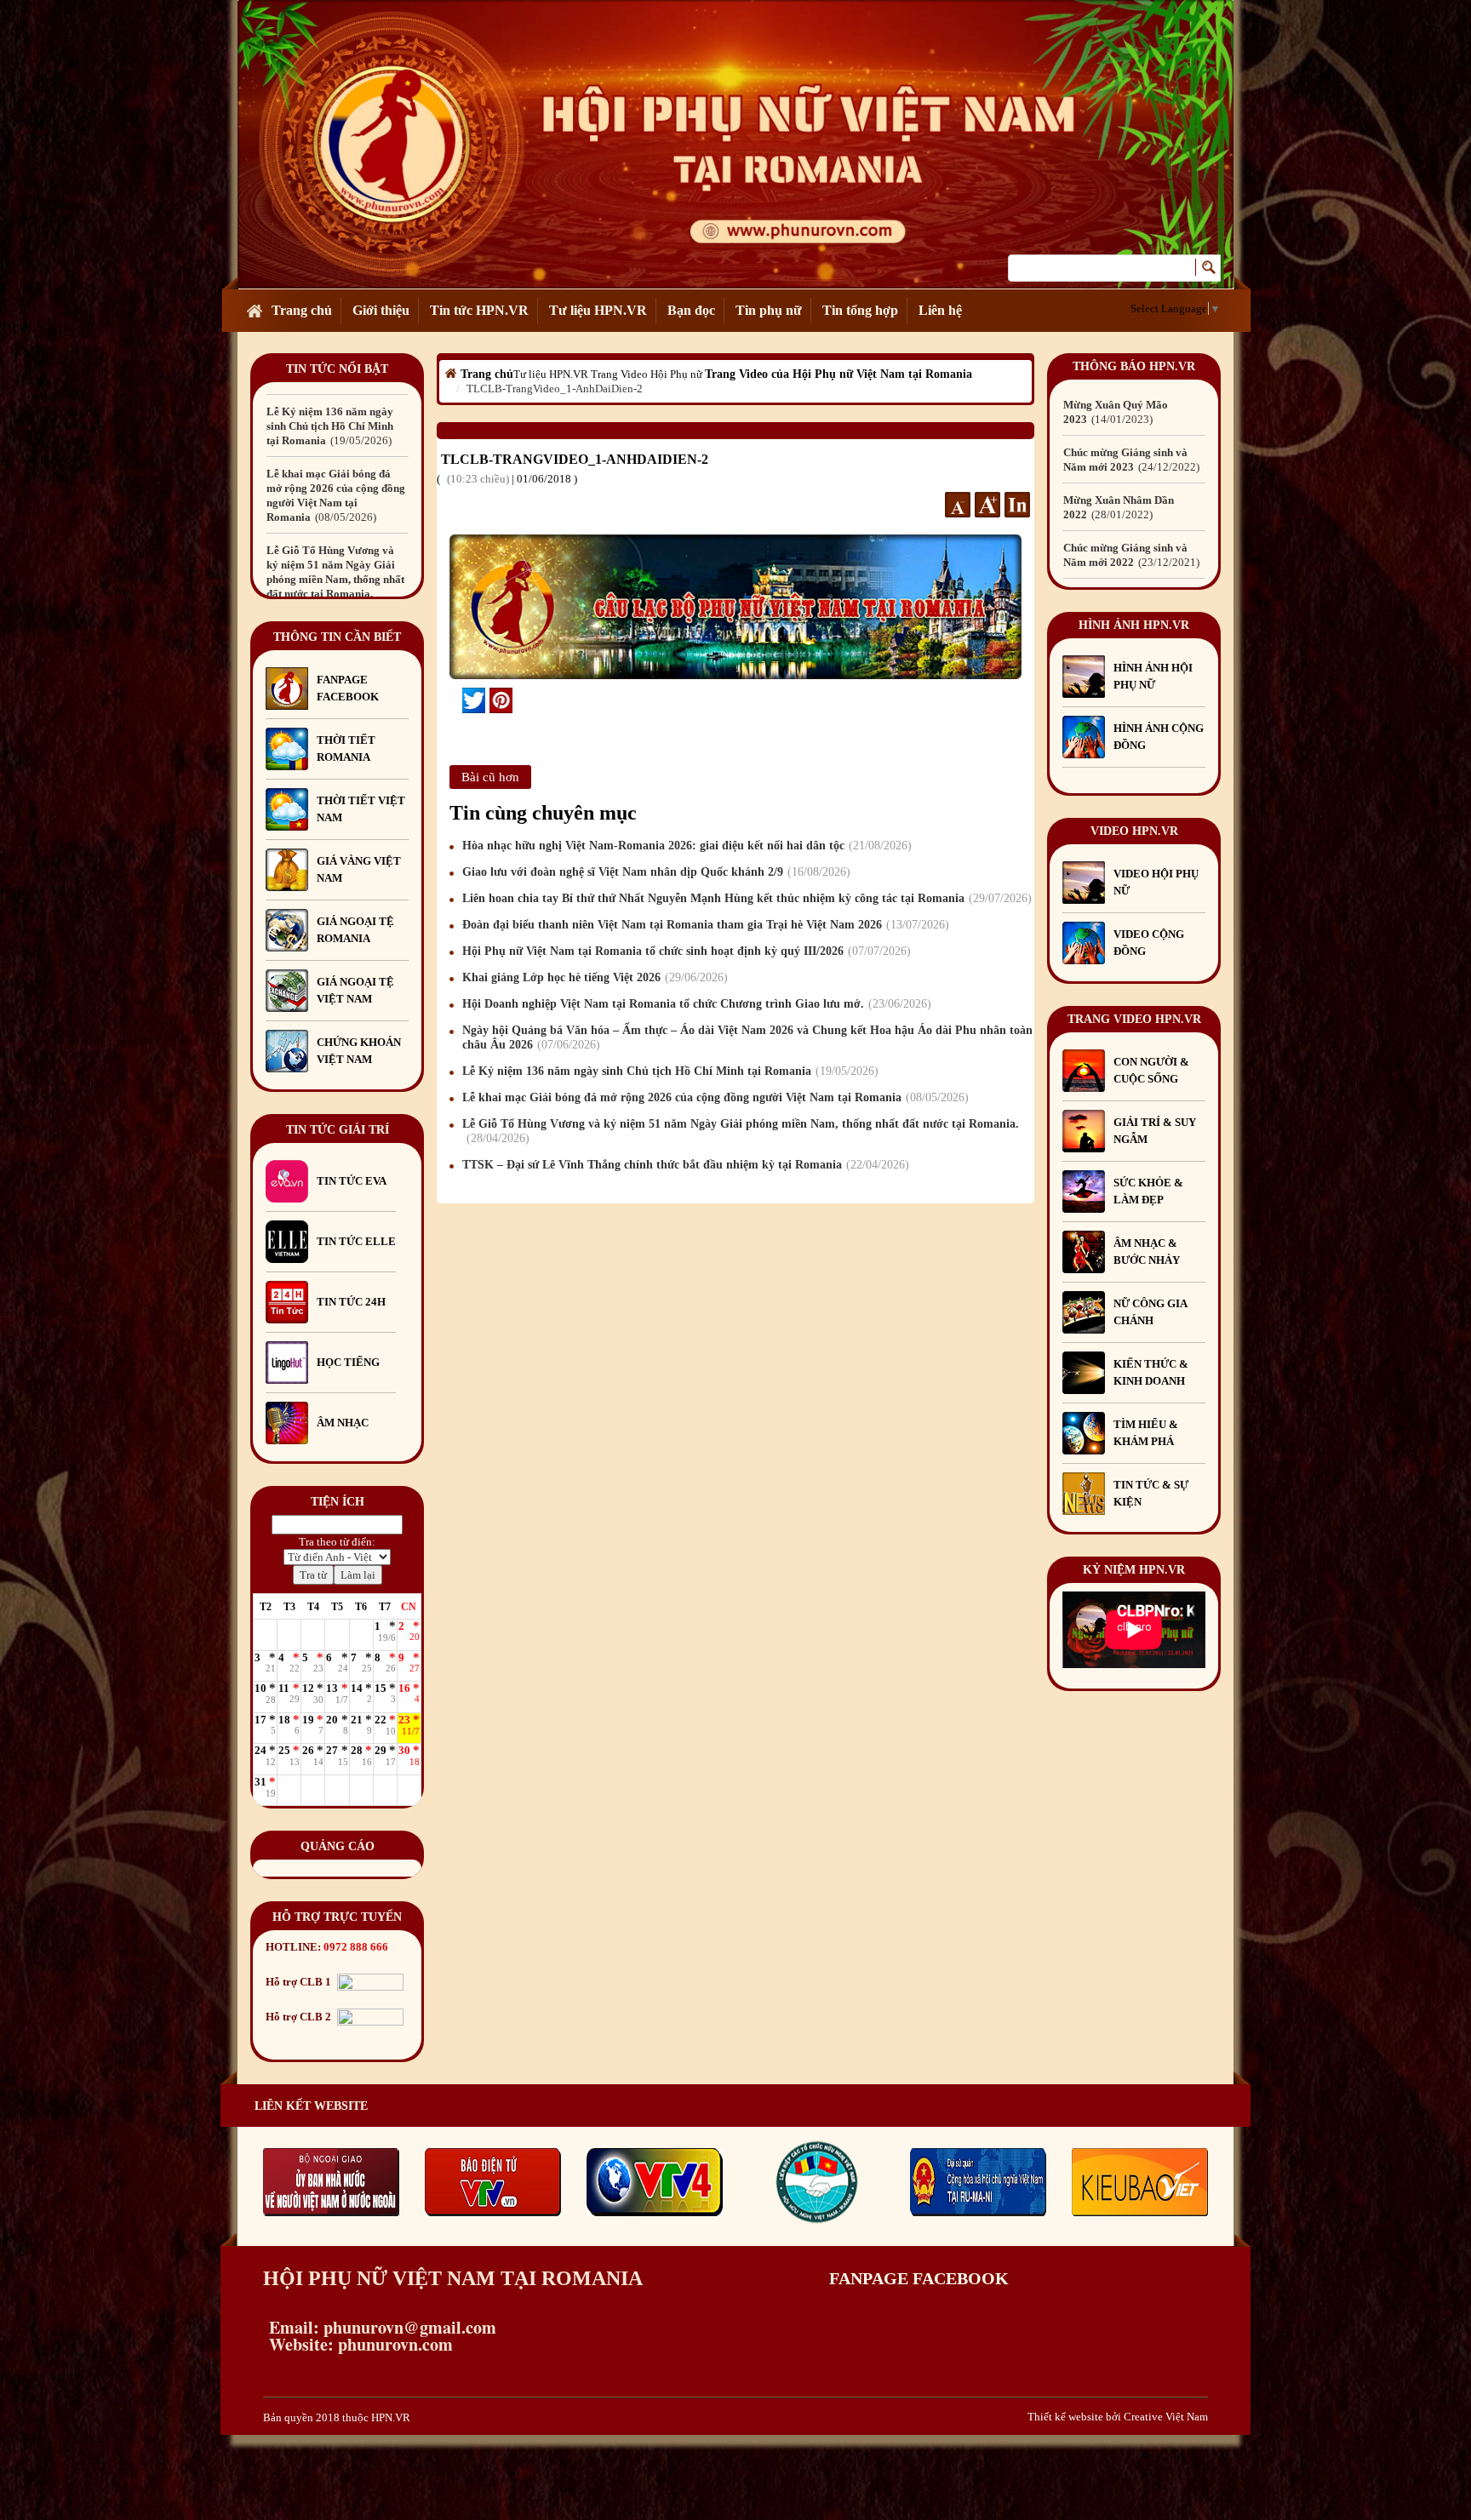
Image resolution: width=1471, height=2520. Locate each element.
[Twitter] (474, 700)
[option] (337, 419)
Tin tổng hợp (860, 310)
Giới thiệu (381, 310)
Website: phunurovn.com (358, 2344)
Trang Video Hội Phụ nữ (647, 374)
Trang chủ (302, 310)
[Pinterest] (501, 700)
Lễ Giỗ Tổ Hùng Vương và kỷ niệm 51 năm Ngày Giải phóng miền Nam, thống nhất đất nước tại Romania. (335, 503)
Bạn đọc (691, 310)
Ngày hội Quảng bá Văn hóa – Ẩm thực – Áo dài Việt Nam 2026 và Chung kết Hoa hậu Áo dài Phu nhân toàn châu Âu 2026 (747, 1037)
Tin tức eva (352, 1181)
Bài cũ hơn (490, 777)
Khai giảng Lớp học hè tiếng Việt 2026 (593, 977)
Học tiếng (349, 1362)
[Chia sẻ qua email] (456, 700)
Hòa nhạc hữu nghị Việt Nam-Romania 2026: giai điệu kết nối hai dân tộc (685, 846)
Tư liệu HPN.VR (598, 310)
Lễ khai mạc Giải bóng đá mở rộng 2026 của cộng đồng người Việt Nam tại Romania (713, 1097)
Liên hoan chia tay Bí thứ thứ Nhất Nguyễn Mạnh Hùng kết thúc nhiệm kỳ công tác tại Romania (745, 898)
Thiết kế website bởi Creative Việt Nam (1118, 2417)
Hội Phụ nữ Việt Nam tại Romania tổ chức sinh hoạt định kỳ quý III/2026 (684, 951)
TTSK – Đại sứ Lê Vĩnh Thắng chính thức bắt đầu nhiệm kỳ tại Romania (684, 1165)
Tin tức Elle (356, 1241)
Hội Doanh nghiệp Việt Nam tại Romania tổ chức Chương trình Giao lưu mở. (695, 1004)
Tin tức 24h (351, 1302)
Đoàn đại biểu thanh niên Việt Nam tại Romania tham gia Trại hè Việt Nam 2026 (704, 925)
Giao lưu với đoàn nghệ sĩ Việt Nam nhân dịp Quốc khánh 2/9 (654, 872)
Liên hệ (940, 310)
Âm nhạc (343, 1423)
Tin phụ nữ (769, 310)
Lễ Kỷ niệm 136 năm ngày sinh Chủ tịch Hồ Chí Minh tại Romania (668, 1071)
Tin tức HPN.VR (479, 310)
